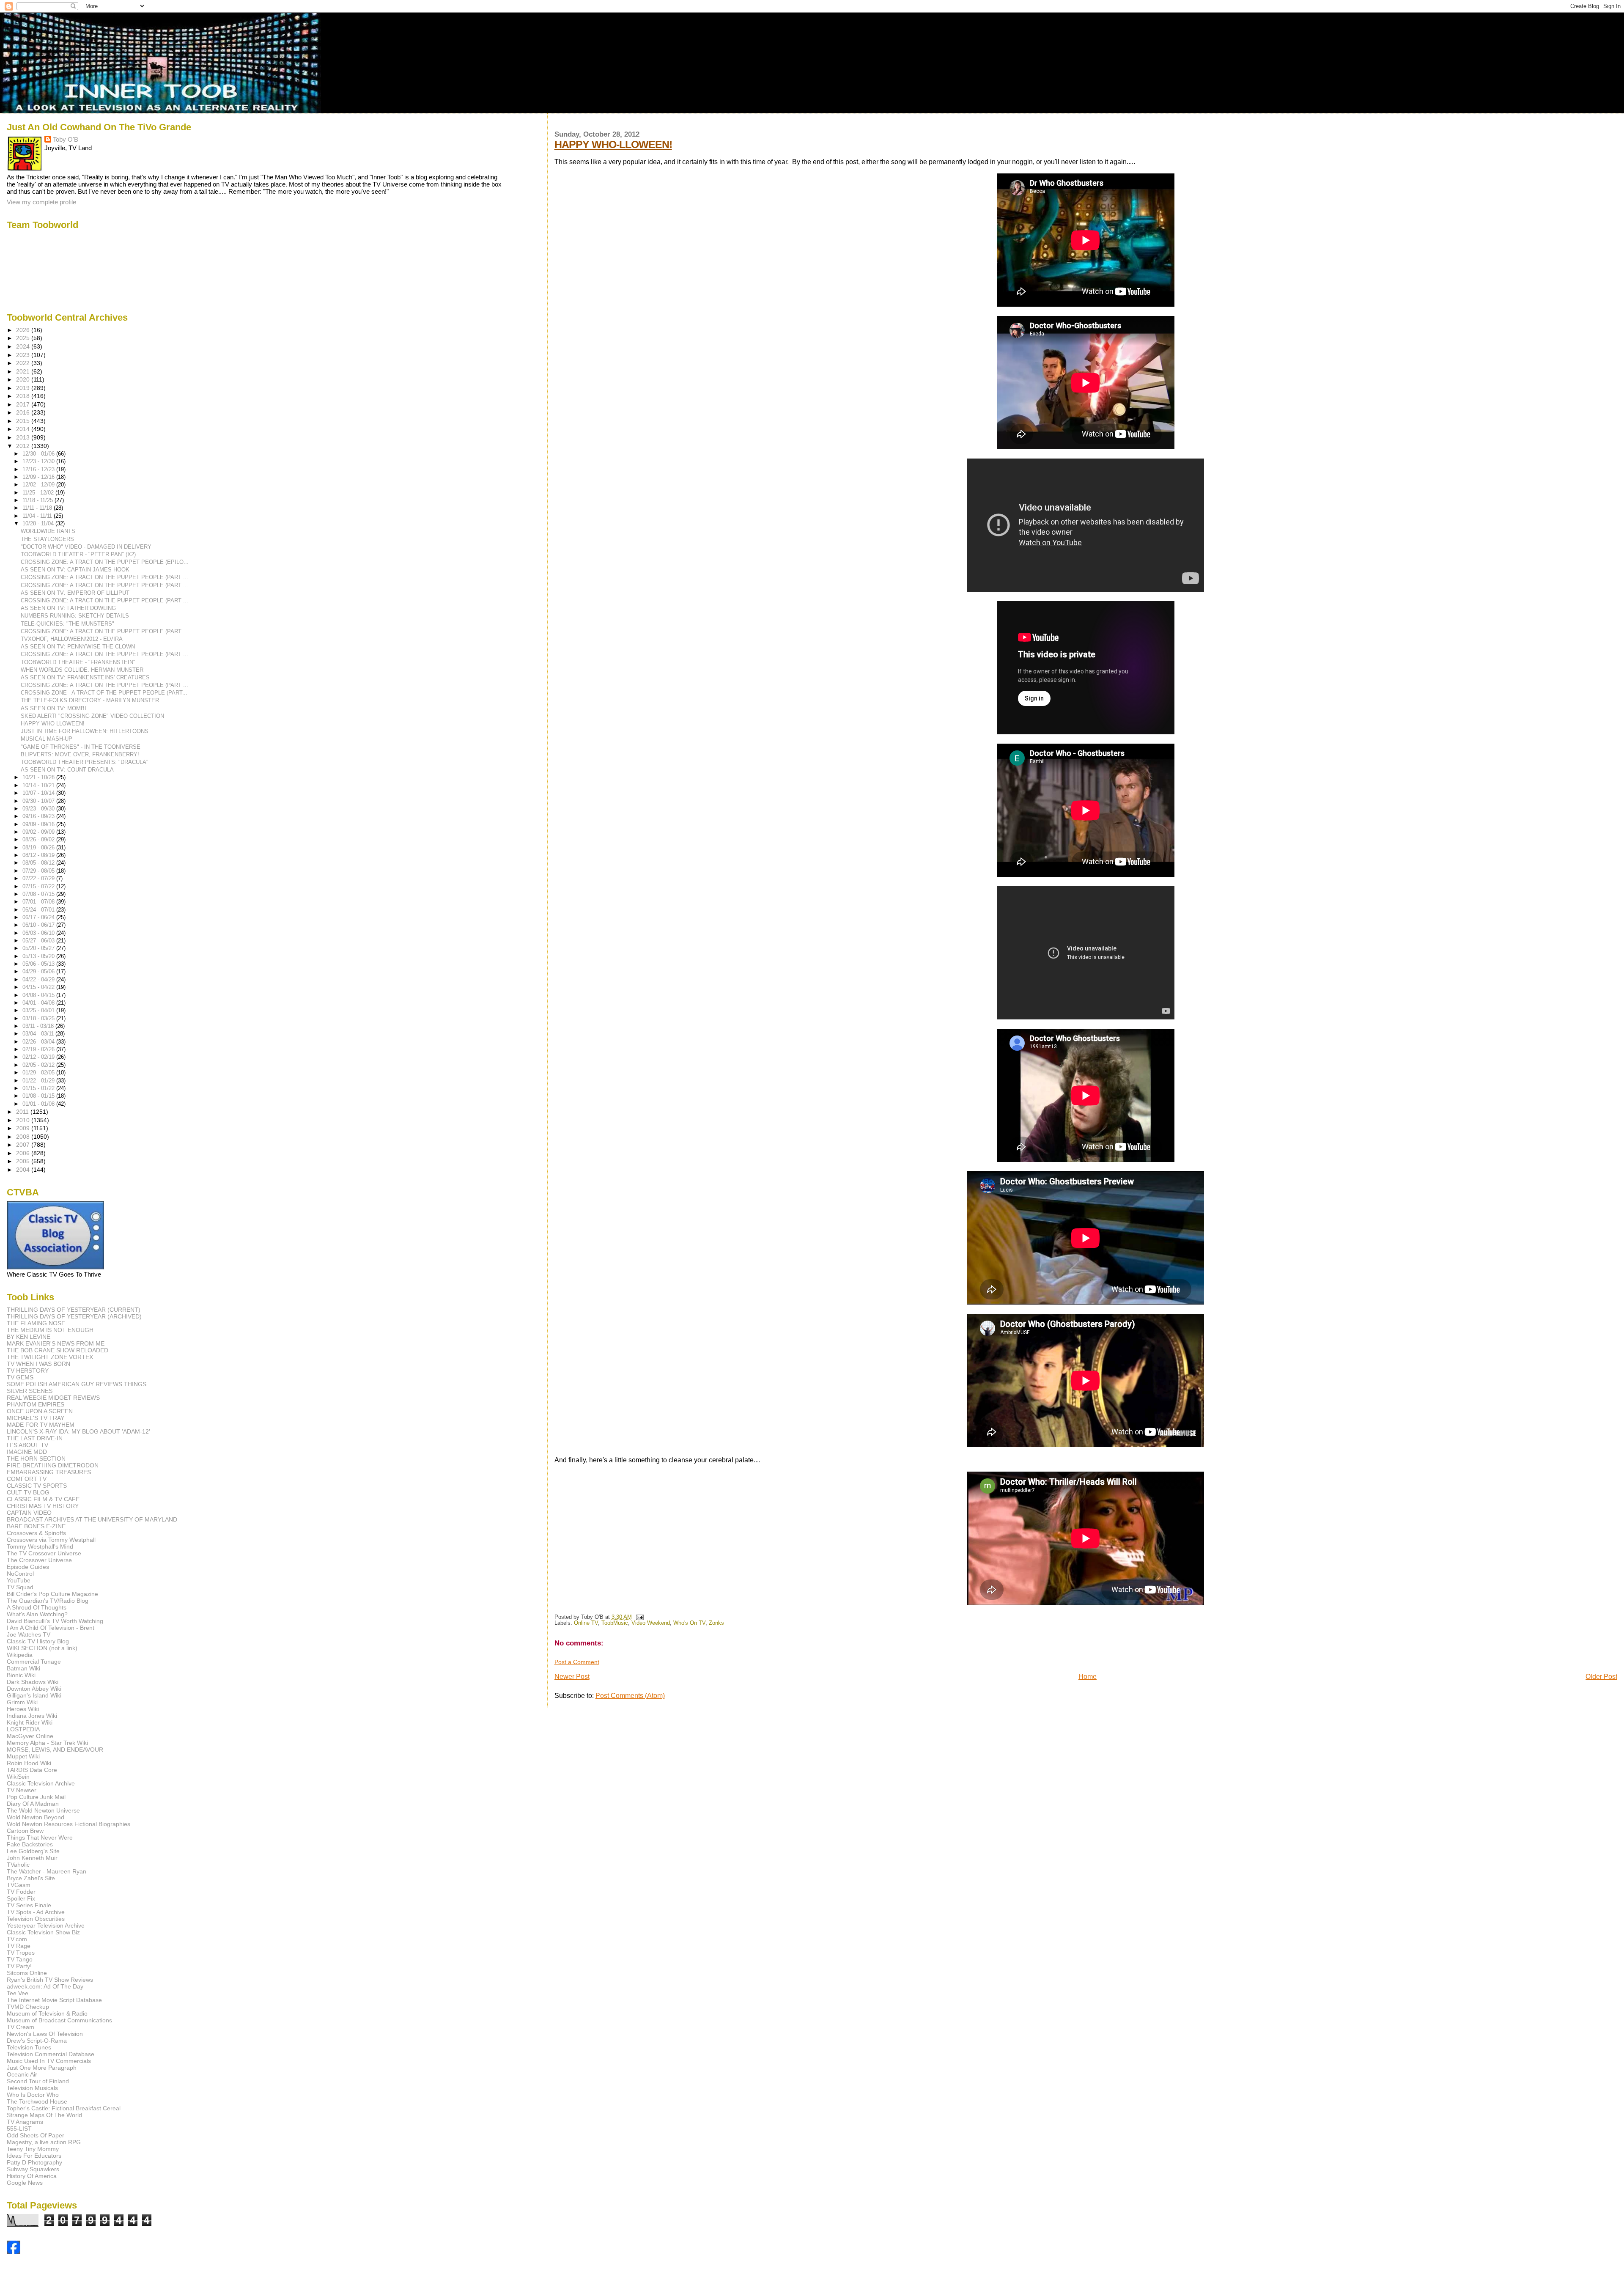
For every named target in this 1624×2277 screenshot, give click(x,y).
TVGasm (19, 1885)
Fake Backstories (30, 1844)
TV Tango (20, 1959)
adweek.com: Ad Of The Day (45, 1986)
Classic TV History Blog (38, 1641)
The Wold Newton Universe (43, 1810)
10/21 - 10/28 (39, 777)
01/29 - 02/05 (39, 1073)
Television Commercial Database (51, 2054)
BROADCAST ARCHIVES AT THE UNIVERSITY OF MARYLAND (92, 1519)
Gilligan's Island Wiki (34, 1695)
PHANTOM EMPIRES (36, 1404)
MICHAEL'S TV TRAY (36, 1418)
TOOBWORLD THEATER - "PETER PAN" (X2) (78, 554)
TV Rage (19, 1946)
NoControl (20, 1574)
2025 (24, 338)
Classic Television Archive (41, 1783)
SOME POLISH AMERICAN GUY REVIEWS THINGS (77, 1384)
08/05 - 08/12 (39, 863)
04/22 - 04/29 (39, 979)
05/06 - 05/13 (39, 964)
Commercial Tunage (34, 1662)
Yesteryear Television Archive (46, 1925)
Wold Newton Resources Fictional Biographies (69, 1824)
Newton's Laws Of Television (45, 2034)
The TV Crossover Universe (44, 1553)
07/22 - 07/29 (39, 878)
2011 (23, 1112)
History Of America (32, 2176)
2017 (24, 404)
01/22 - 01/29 (39, 1081)
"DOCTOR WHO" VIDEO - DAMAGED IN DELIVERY (86, 547)
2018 (24, 396)
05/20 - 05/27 (39, 948)
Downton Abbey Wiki (34, 1689)
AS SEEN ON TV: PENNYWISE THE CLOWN (78, 647)
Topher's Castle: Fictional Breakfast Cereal (64, 2108)
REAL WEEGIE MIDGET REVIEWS (53, 1398)
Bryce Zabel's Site (31, 1878)
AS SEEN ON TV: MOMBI (53, 708)
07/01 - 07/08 (39, 902)
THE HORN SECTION (36, 1458)
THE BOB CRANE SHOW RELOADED (58, 1350)
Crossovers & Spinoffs (36, 1533)
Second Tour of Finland (38, 2081)
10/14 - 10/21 (39, 785)
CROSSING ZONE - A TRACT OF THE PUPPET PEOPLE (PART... (104, 693)
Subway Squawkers (33, 2169)
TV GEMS (20, 1377)
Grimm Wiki (22, 1702)
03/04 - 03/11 (39, 1034)
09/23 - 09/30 (39, 809)
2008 (24, 1137)
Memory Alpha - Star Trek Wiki (47, 1743)
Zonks (716, 1623)
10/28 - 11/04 (39, 523)
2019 (24, 388)
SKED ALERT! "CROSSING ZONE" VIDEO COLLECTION (92, 716)
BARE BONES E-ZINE (36, 1526)
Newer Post (572, 1677)
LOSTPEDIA (23, 1729)
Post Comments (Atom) (630, 1696)
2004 (24, 1170)
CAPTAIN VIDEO (29, 1513)
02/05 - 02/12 (39, 1065)
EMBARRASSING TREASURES (49, 1472)
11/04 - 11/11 (38, 516)
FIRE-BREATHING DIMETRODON (53, 1465)
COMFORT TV (27, 1479)
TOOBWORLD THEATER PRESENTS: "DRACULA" (85, 762)
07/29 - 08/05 (39, 871)
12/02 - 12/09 (39, 485)
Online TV (586, 1623)
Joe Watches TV (29, 1634)
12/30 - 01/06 (39, 454)
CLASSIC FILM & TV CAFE (43, 1499)
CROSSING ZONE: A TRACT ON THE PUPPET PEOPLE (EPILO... (105, 562)
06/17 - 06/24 (39, 917)
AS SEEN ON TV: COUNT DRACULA (67, 770)
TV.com (17, 1939)
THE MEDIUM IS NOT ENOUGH (50, 1330)
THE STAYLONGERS (47, 539)
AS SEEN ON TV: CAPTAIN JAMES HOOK (75, 570)
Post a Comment (577, 1662)
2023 (24, 355)
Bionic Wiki (21, 1675)
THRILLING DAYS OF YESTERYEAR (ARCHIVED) (74, 1316)
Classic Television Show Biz (43, 1932)
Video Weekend (651, 1623)
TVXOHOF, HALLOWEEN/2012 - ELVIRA (72, 639)
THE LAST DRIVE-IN (35, 1438)
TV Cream (21, 2027)
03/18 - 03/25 (39, 1018)
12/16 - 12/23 (39, 469)
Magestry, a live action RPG (44, 2142)
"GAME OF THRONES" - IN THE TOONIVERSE (81, 747)
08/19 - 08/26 (39, 847)
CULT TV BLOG (28, 1492)
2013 (24, 437)
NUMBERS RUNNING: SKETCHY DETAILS (75, 616)
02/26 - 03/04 (39, 1042)
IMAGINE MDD (27, 1452)
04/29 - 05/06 (39, 971)
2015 (24, 421)
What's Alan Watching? (37, 1614)
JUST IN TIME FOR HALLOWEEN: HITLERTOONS (85, 731)
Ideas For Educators (34, 2156)
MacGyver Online (30, 1736)
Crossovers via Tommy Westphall (51, 1540)
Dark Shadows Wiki (33, 1682)
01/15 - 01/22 (39, 1088)
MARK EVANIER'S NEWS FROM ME (56, 1343)
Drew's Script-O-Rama (37, 2041)
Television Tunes (29, 2047)
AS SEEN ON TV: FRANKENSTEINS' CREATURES (85, 677)
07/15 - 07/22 (39, 886)
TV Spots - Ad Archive (36, 1912)
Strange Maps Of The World (44, 2115)
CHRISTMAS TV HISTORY (43, 1506)
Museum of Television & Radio (47, 2013)
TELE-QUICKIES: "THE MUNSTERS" (67, 624)
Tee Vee (18, 1993)
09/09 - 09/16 (39, 824)
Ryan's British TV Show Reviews (50, 1980)
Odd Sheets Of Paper (36, 2135)
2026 (24, 330)
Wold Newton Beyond (36, 1817)
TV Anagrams (25, 2122)
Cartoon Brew (25, 1831)
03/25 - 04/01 (39, 1010)
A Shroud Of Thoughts (37, 1607)
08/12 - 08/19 (39, 855)
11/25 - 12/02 (39, 493)
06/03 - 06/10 (39, 933)
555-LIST (19, 2129)
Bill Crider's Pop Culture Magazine (52, 1594)
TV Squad (20, 1587)
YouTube (19, 1580)
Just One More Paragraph (42, 2068)
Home (1088, 1677)
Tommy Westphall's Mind (40, 1546)
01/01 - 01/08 (39, 1104)
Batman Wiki (23, 1668)
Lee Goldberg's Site (33, 1851)
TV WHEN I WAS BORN (38, 1364)
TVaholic (18, 1865)
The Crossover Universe (39, 1560)
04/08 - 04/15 (39, 995)
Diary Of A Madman (33, 1804)
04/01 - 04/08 (39, 1003)
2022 (24, 363)
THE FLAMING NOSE (36, 1323)
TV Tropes (21, 1953)
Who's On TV (689, 1623)
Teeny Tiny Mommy (33, 2149)
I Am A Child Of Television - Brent (51, 1628)
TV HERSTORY (28, 1371)
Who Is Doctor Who (33, 2095)
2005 (24, 1161)
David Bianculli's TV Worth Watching (55, 1621)
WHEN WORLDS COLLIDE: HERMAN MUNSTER (82, 670)
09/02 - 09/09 (39, 832)
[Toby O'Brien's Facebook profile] (14, 2252)
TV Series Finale (29, 1905)
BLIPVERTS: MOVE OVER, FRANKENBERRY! (80, 754)
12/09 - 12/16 (39, 477)
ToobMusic (615, 1623)
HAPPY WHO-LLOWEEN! (613, 144)
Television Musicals (32, 2088)
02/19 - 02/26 (39, 1049)
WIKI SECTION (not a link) (42, 1648)
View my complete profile (41, 202)
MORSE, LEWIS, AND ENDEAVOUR (55, 1750)
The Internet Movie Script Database (54, 2000)
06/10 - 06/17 (39, 925)
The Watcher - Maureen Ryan (47, 1871)
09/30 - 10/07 (39, 801)
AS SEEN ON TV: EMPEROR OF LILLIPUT (75, 593)
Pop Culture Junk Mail (36, 1797)
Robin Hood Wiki (29, 1763)
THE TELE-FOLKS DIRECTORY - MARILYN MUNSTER (90, 700)
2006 (24, 1153)
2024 (24, 346)
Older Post (1601, 1677)
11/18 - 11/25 (38, 500)
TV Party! (19, 1966)
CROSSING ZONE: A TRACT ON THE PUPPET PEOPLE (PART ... (104, 577)
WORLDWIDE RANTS (48, 531)
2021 (24, 371)
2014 (24, 429)
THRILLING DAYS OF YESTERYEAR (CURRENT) (74, 1310)
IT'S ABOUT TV (27, 1445)
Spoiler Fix (21, 1898)
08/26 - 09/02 (39, 839)
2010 (24, 1120)
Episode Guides (28, 1567)
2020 (24, 379)
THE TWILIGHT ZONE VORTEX (50, 1357)
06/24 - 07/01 (39, 910)
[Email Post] (639, 1617)
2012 (24, 446)
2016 (24, 412)
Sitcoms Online (27, 1973)
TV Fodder (21, 1892)
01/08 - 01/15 (39, 1096)
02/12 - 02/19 (39, 1057)
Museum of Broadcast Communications (59, 2020)
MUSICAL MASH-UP (47, 739)
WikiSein (18, 1777)
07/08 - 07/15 (39, 894)
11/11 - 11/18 (38, 508)
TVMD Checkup (28, 2007)
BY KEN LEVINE (29, 1337)
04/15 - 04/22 (39, 987)
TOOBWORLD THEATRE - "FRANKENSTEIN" (78, 662)
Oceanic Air (22, 2074)
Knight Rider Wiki (30, 1722)
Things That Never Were (40, 1838)
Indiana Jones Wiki (32, 1716)
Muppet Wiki (23, 1756)
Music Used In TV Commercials (49, 2061)
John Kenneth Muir (32, 1858)
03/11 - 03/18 (39, 1026)
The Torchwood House (37, 2101)
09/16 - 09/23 (39, 816)
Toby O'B (66, 139)
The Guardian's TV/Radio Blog (48, 1601)
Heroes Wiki (23, 1709)
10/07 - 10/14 (39, 793)
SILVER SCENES (30, 1391)
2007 (24, 1145)
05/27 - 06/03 (39, 941)
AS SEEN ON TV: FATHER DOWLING (68, 608)
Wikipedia (20, 1655)
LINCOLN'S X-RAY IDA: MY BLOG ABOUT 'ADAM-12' (78, 1431)
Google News (25, 2183)
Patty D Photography (34, 2162)
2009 (24, 1128)
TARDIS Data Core (32, 1770)
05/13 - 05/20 (39, 956)
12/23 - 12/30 (39, 461)
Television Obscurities (36, 1919)
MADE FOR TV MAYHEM (41, 1425)
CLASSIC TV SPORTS (37, 1486)
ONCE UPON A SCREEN (40, 1411)
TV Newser (22, 1790)
